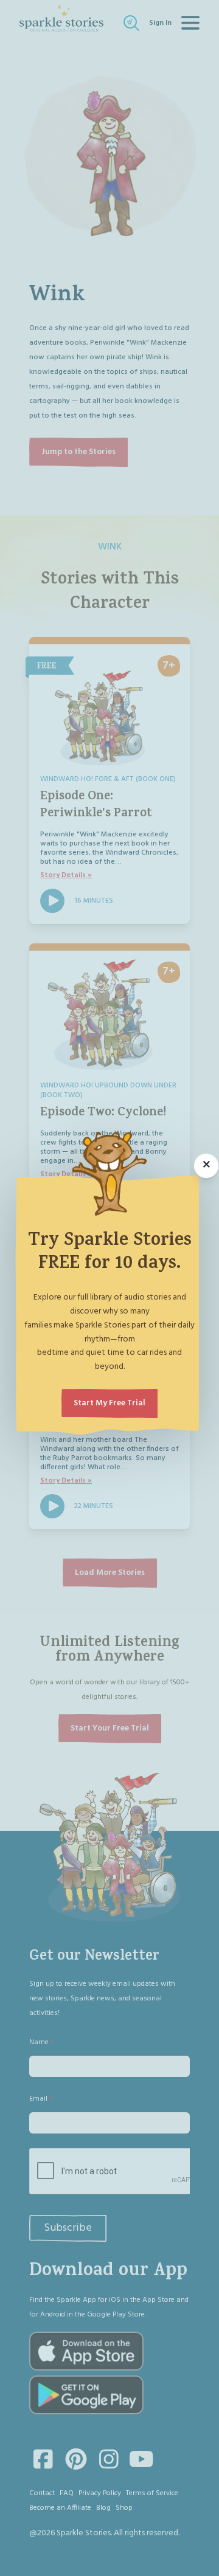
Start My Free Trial (109, 1403)
